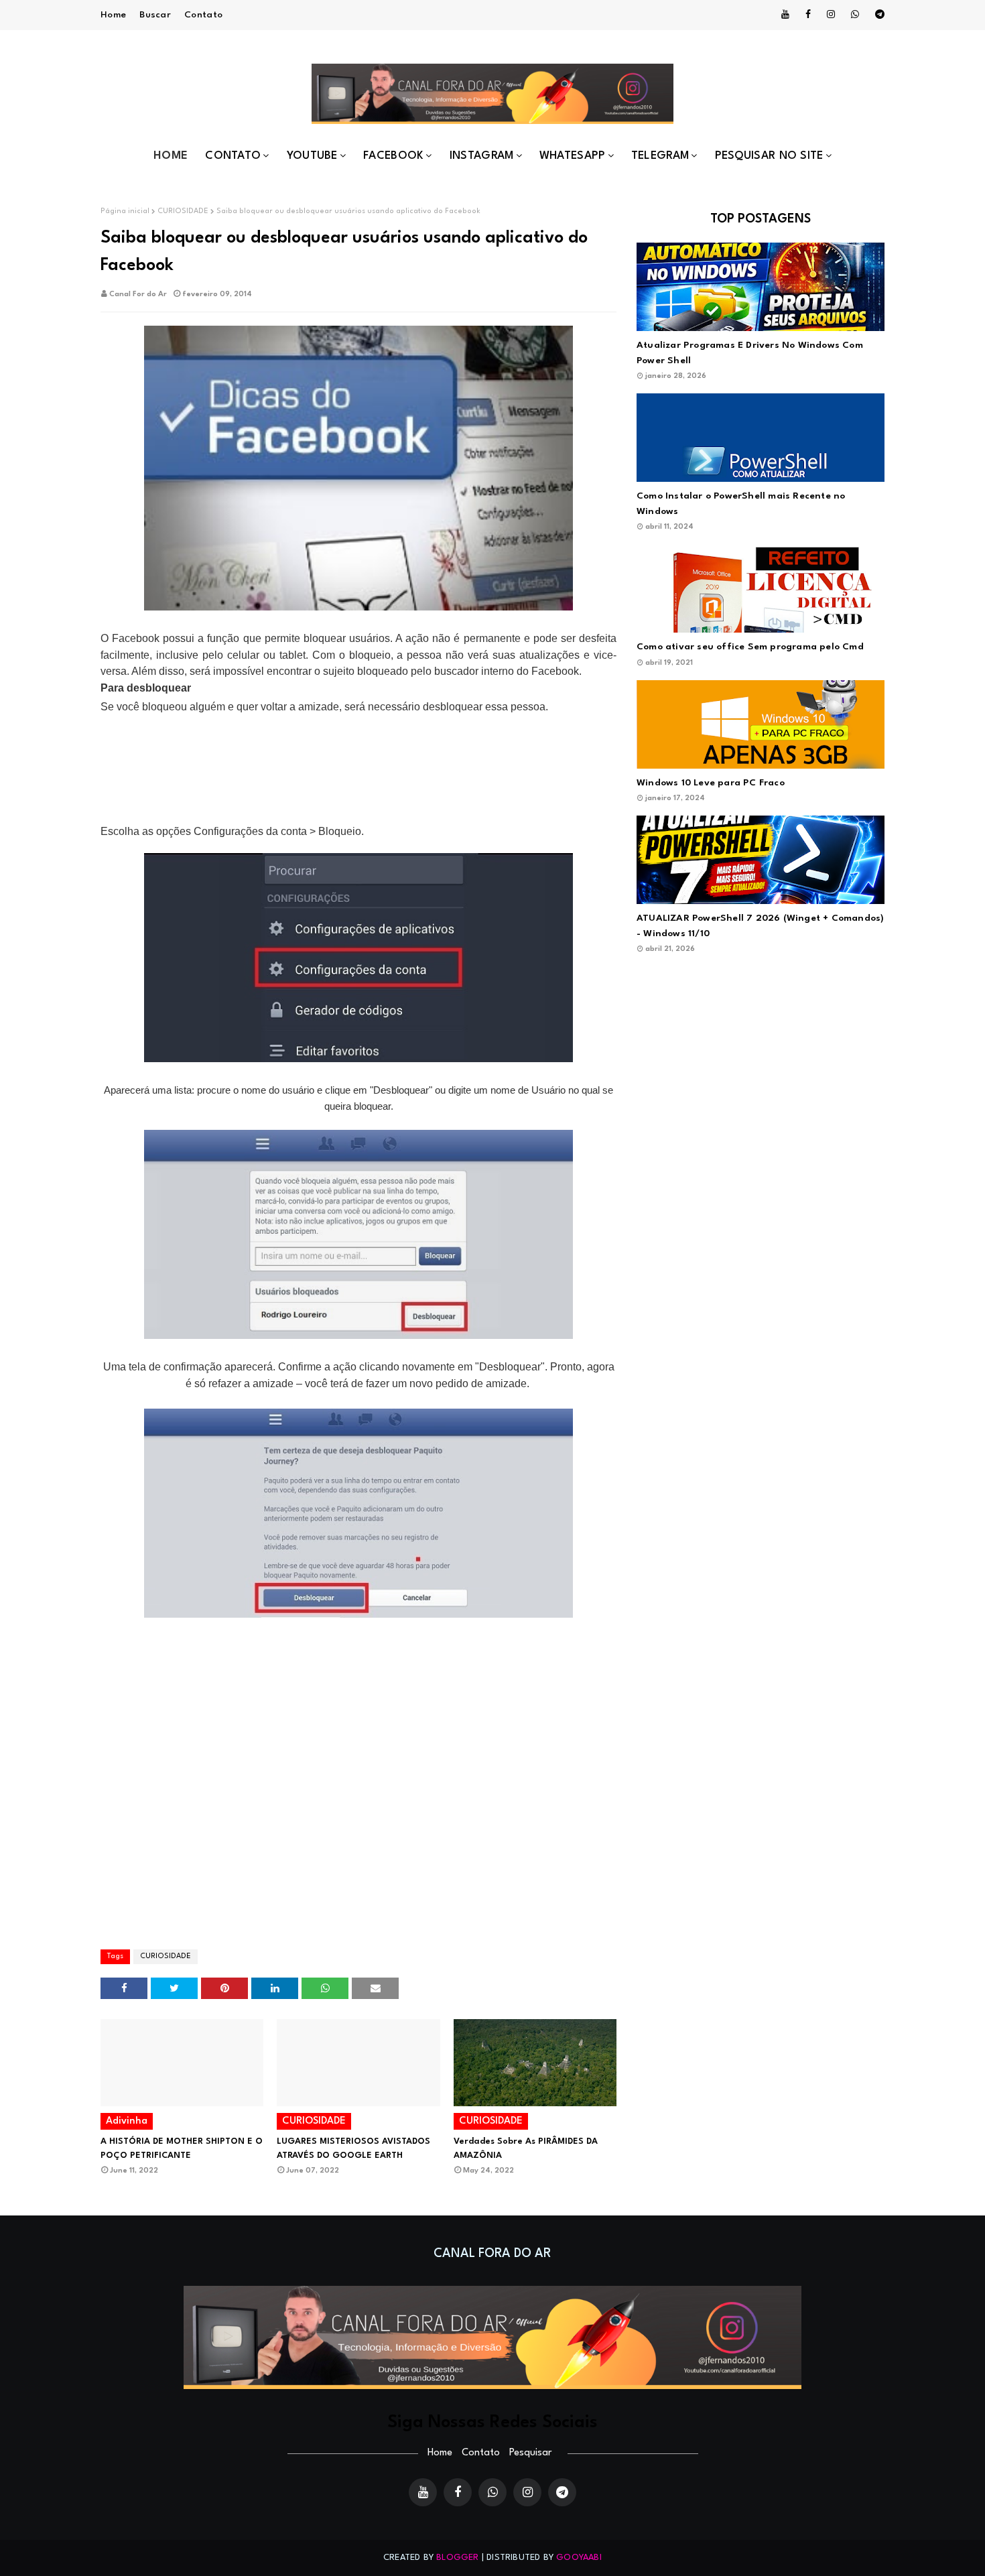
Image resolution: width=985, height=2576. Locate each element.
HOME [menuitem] (171, 156)
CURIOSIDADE (183, 211)
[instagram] (831, 15)
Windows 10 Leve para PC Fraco (711, 783)
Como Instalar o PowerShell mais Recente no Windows (741, 504)
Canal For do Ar (138, 295)
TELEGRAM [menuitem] (660, 156)
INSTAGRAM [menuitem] (482, 156)
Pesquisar (530, 2453)
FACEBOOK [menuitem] (393, 156)
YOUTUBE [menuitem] (312, 156)
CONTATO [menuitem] (233, 156)
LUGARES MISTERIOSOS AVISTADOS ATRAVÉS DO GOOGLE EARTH (353, 2148)
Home (113, 15)
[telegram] (877, 15)
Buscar (155, 15)
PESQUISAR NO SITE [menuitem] (769, 156)
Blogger (457, 2558)
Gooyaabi (579, 2558)
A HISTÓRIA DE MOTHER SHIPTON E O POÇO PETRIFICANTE (182, 2148)
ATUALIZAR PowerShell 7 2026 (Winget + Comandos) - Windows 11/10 (760, 926)
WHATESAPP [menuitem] (573, 156)
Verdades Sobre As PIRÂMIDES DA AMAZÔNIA (526, 2148)
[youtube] (785, 15)
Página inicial (125, 211)
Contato (203, 15)
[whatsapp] (855, 15)
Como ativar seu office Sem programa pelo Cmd (750, 647)
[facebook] (808, 15)
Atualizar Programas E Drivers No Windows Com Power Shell (750, 353)
